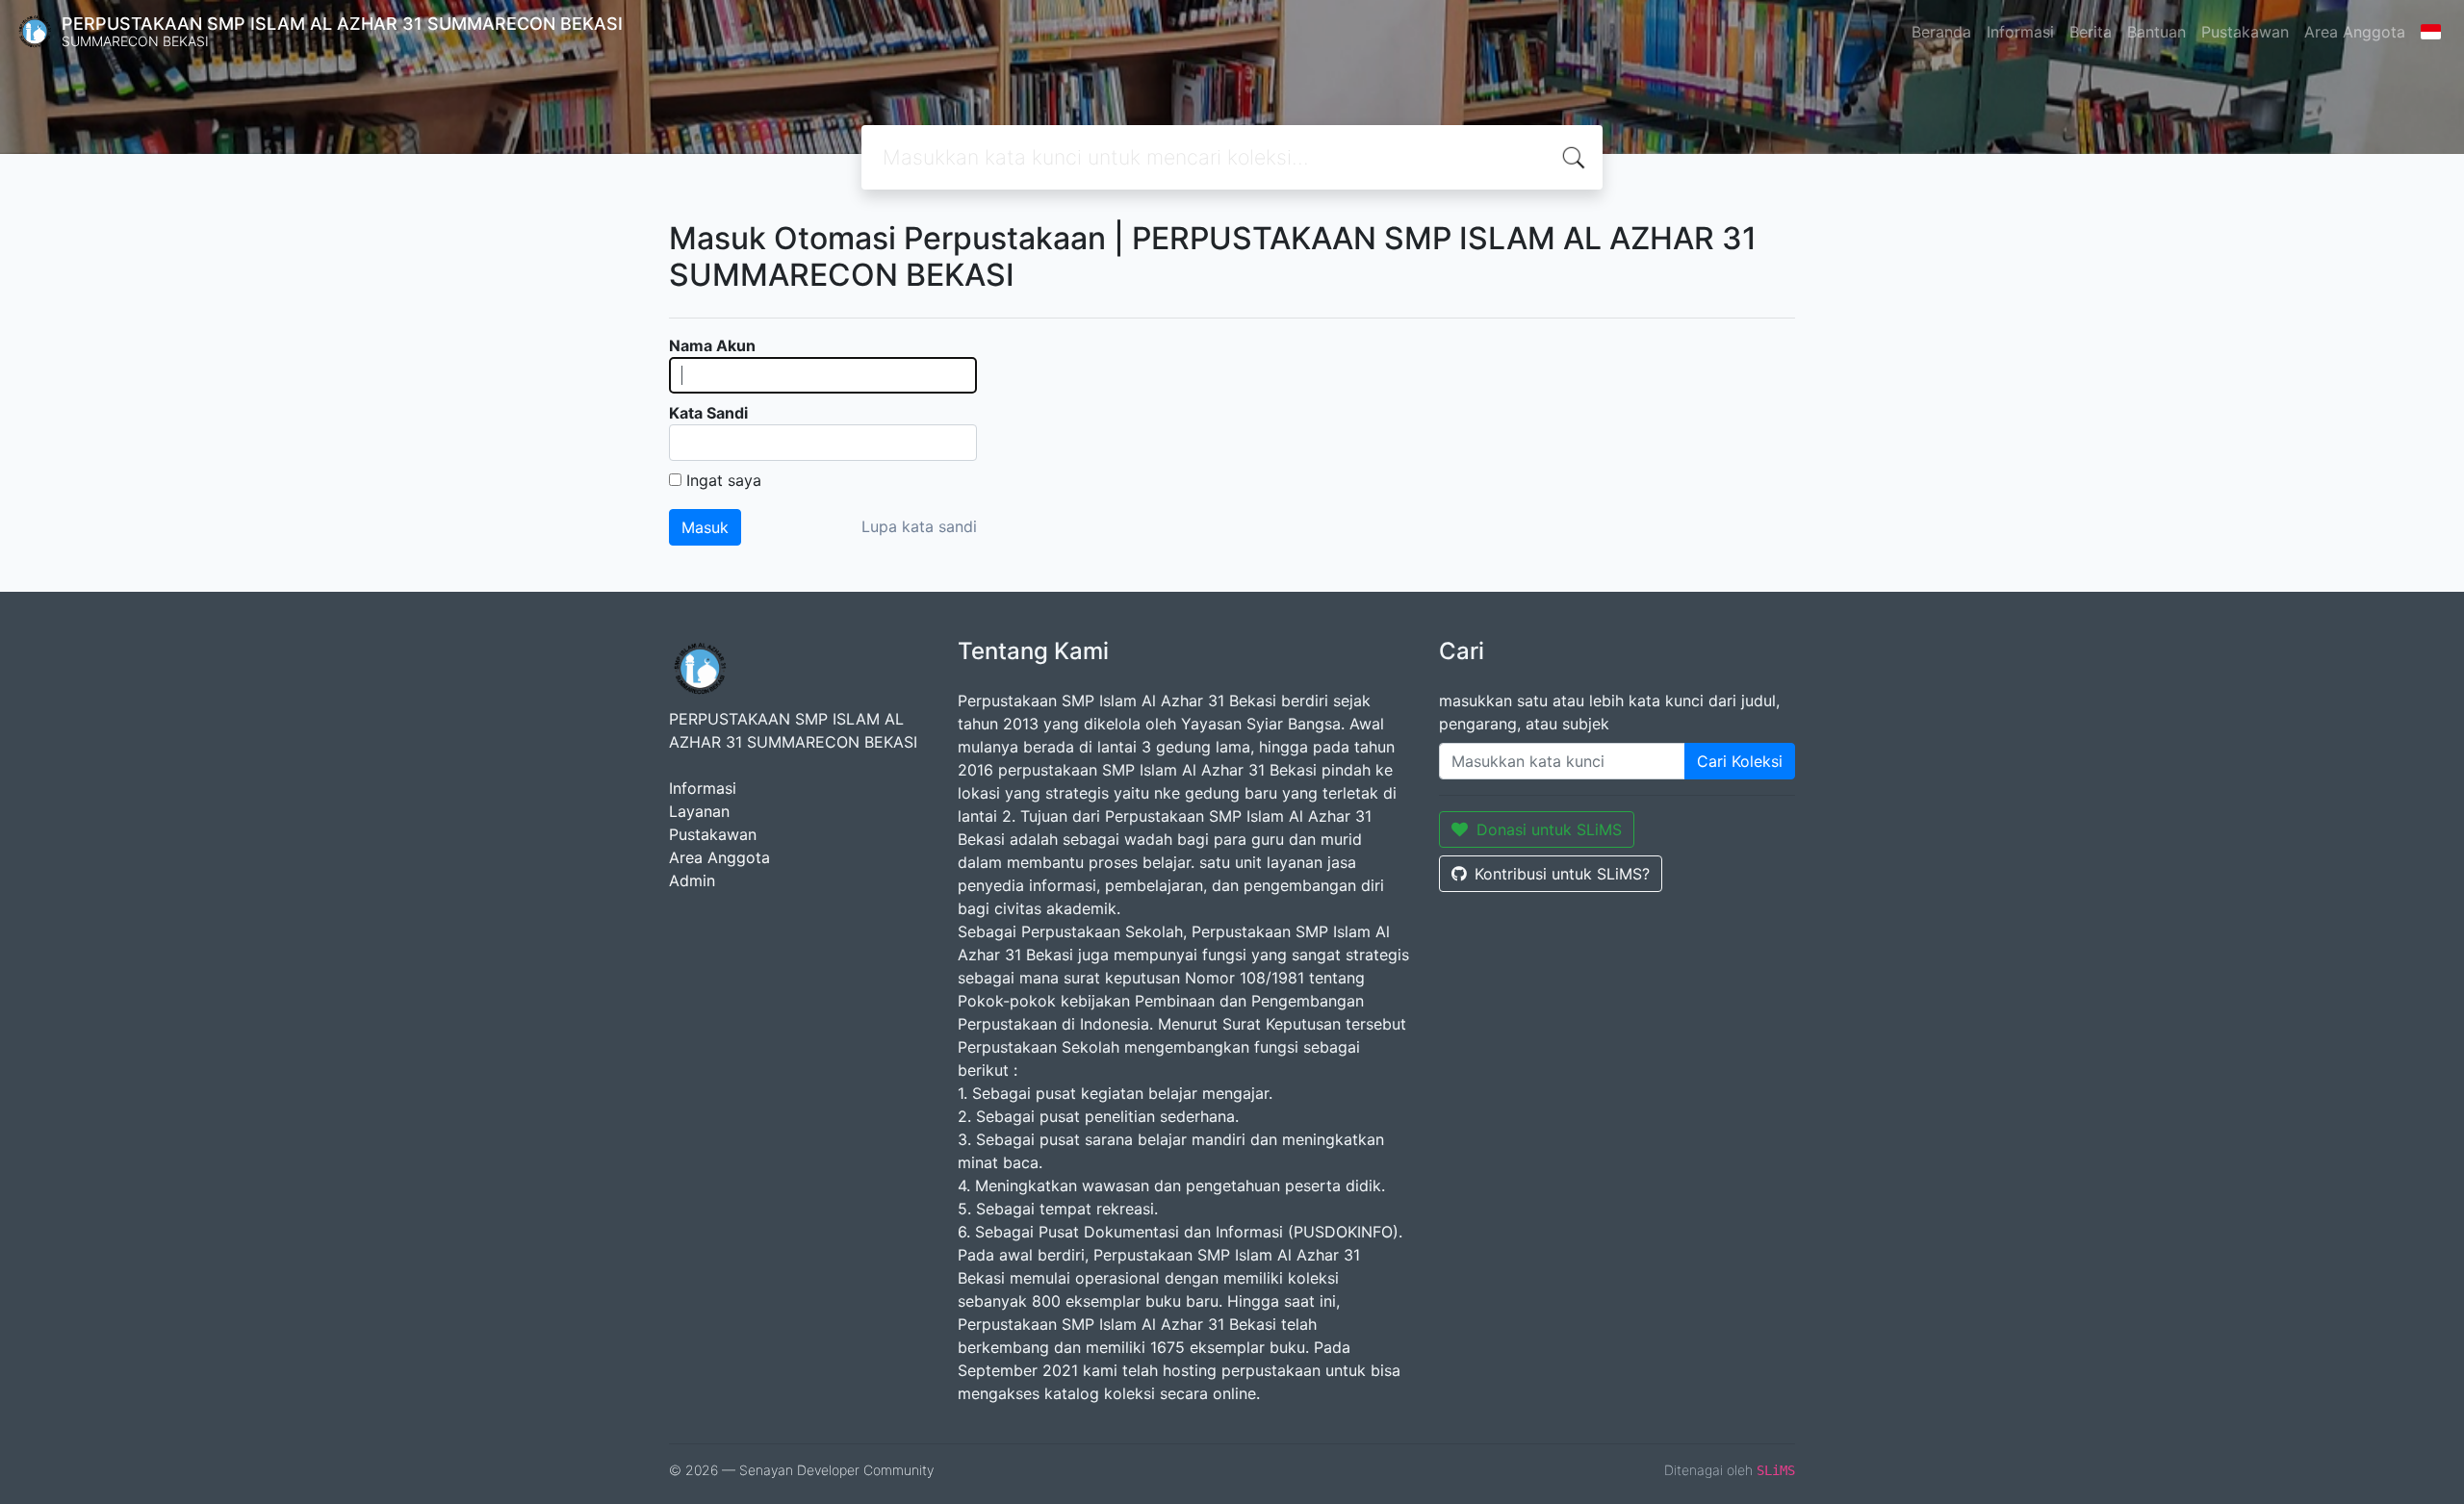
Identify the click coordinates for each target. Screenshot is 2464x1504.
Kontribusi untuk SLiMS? (1562, 874)
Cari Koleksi (1740, 761)
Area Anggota (2355, 32)
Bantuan (2156, 32)
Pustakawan (2245, 32)
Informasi (2020, 32)
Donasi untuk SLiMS (1549, 829)
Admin (692, 880)
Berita (2091, 32)
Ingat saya (724, 480)
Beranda (1941, 32)
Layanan (699, 811)
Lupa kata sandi (919, 526)
